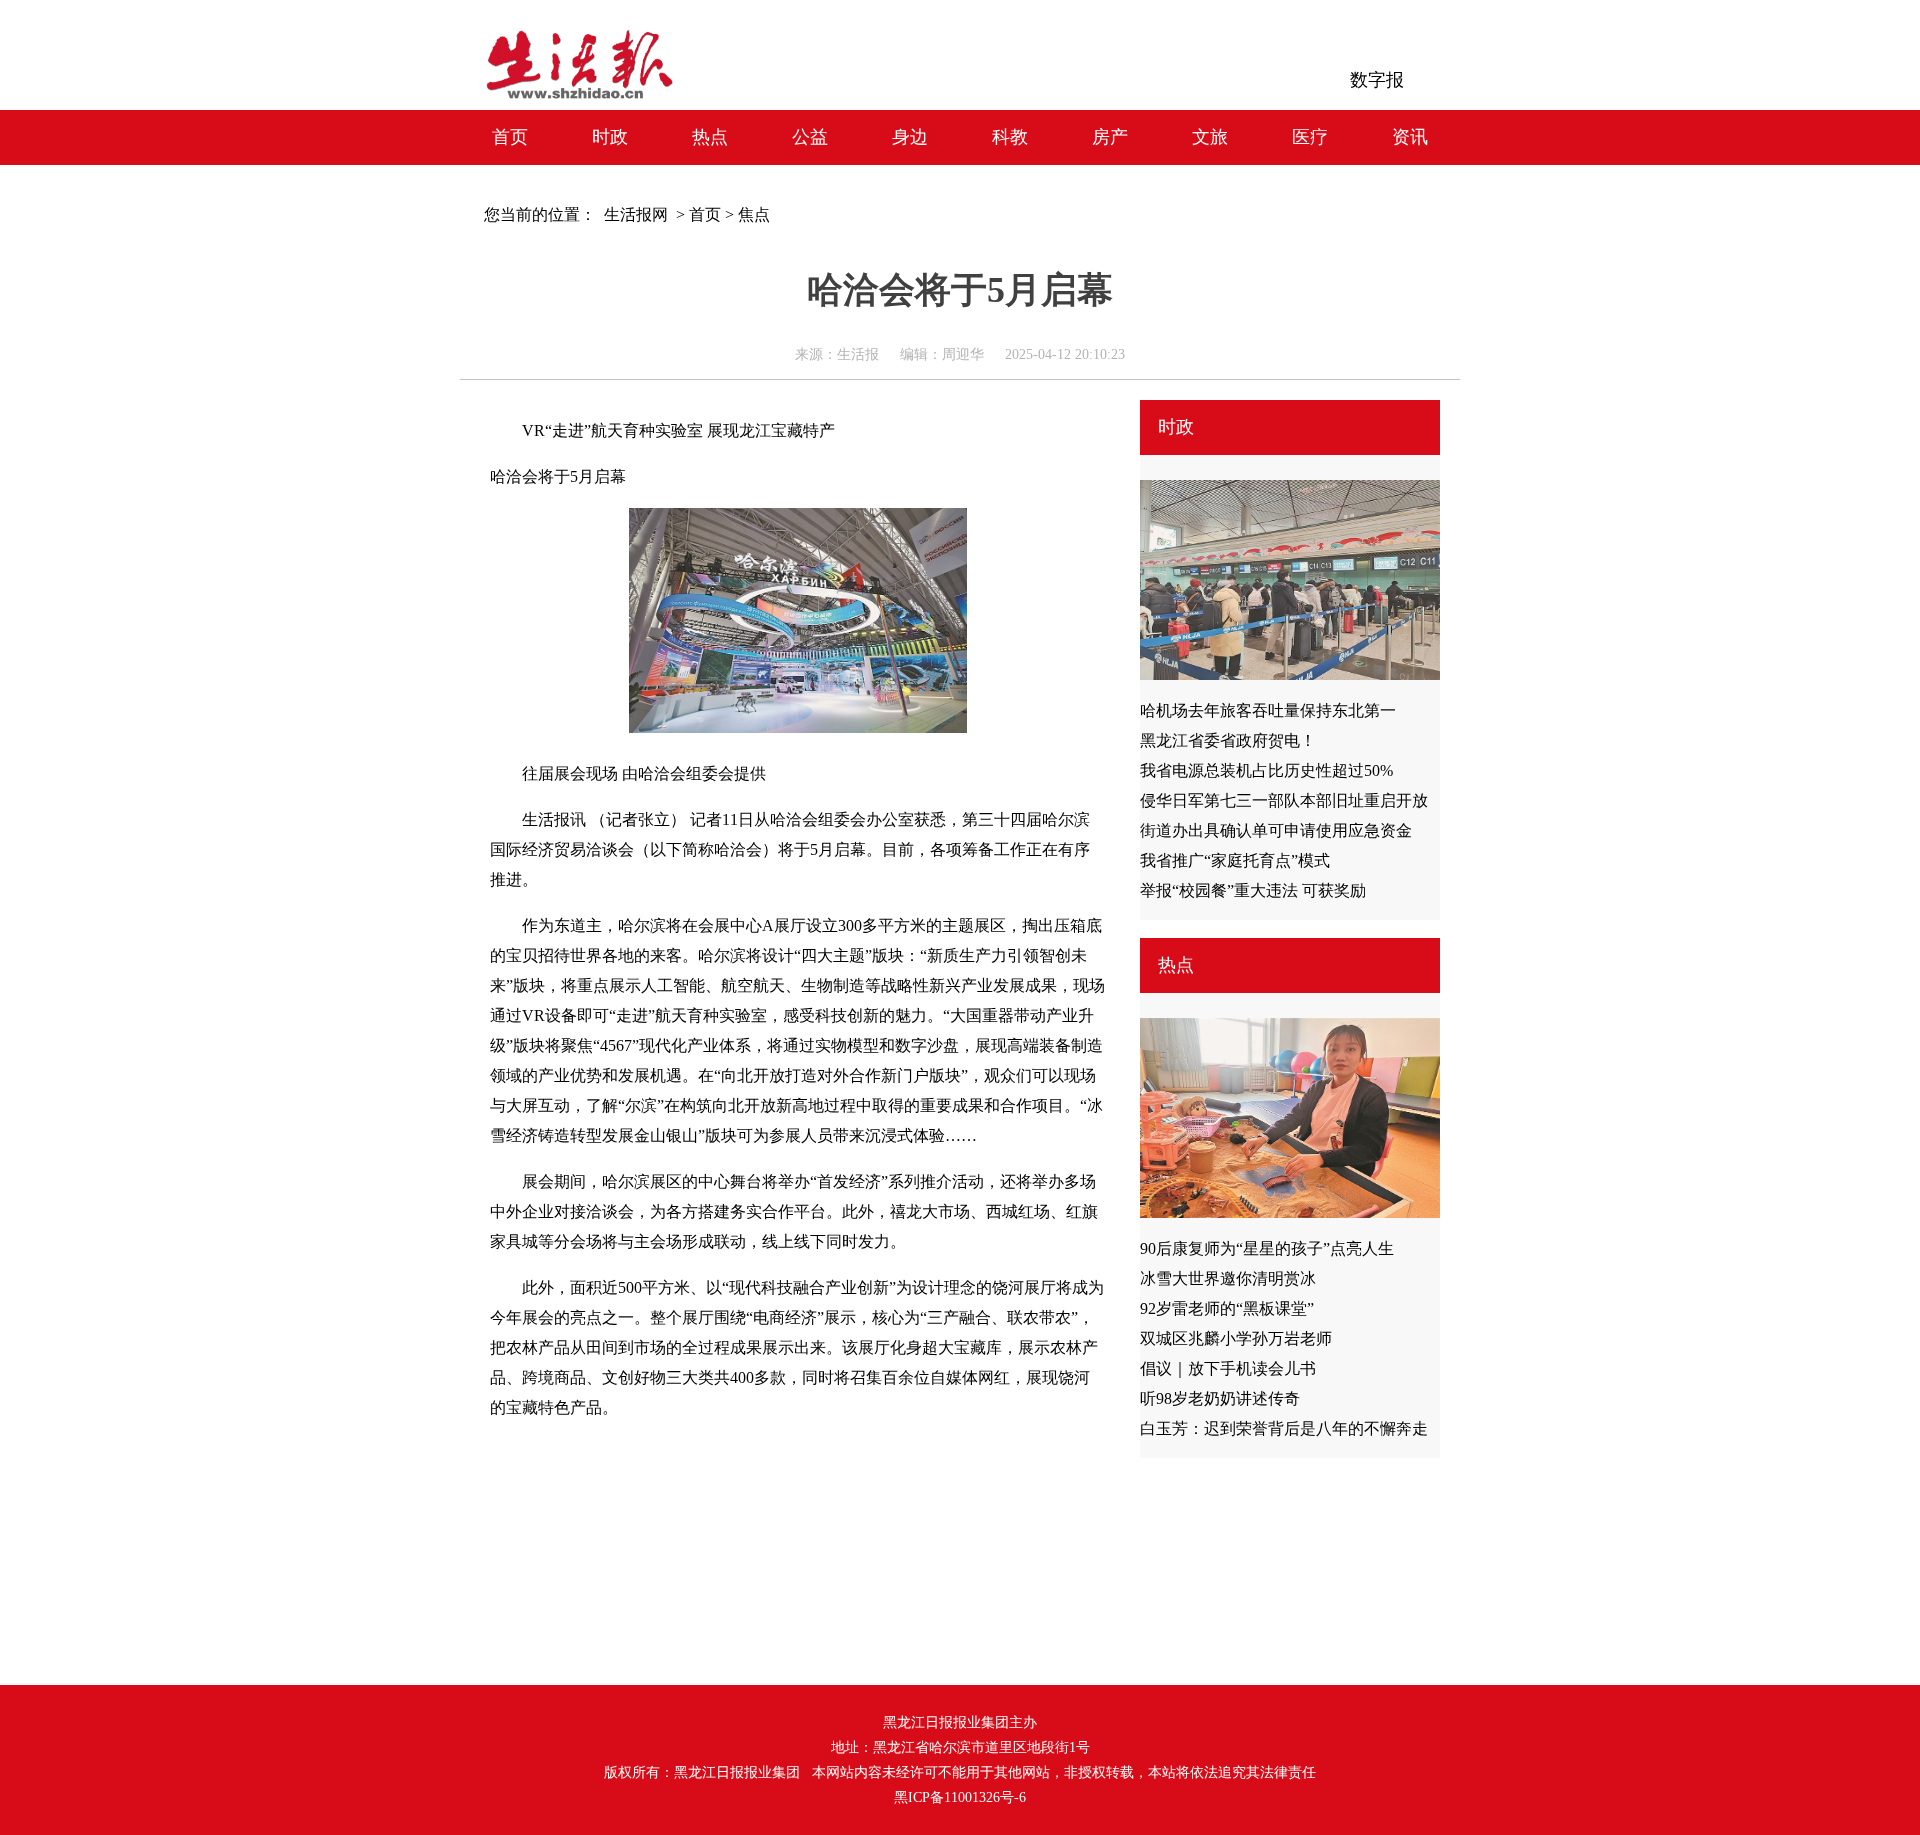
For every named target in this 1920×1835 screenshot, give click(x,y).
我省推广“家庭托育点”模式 (1235, 860)
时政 (610, 137)
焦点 (754, 214)
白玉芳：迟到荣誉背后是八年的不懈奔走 (1284, 1428)
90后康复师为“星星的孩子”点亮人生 (1267, 1248)
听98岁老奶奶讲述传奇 (1220, 1398)
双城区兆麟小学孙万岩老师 (1236, 1338)
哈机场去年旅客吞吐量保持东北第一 (1268, 710)
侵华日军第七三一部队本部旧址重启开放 (1284, 800)
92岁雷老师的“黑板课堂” (1227, 1308)
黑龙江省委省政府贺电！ (1228, 740)
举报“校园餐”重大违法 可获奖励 (1253, 890)
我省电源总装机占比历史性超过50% (1266, 770)
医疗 (1310, 137)
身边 (910, 137)
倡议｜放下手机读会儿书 (1228, 1368)
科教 (1010, 137)
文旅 (1210, 137)
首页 (510, 137)
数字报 (1377, 80)
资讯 (1410, 137)
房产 (1110, 137)
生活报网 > (640, 214)
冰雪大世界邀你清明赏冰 (1228, 1278)
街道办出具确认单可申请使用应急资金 (1276, 830)
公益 (810, 137)
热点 (710, 137)
